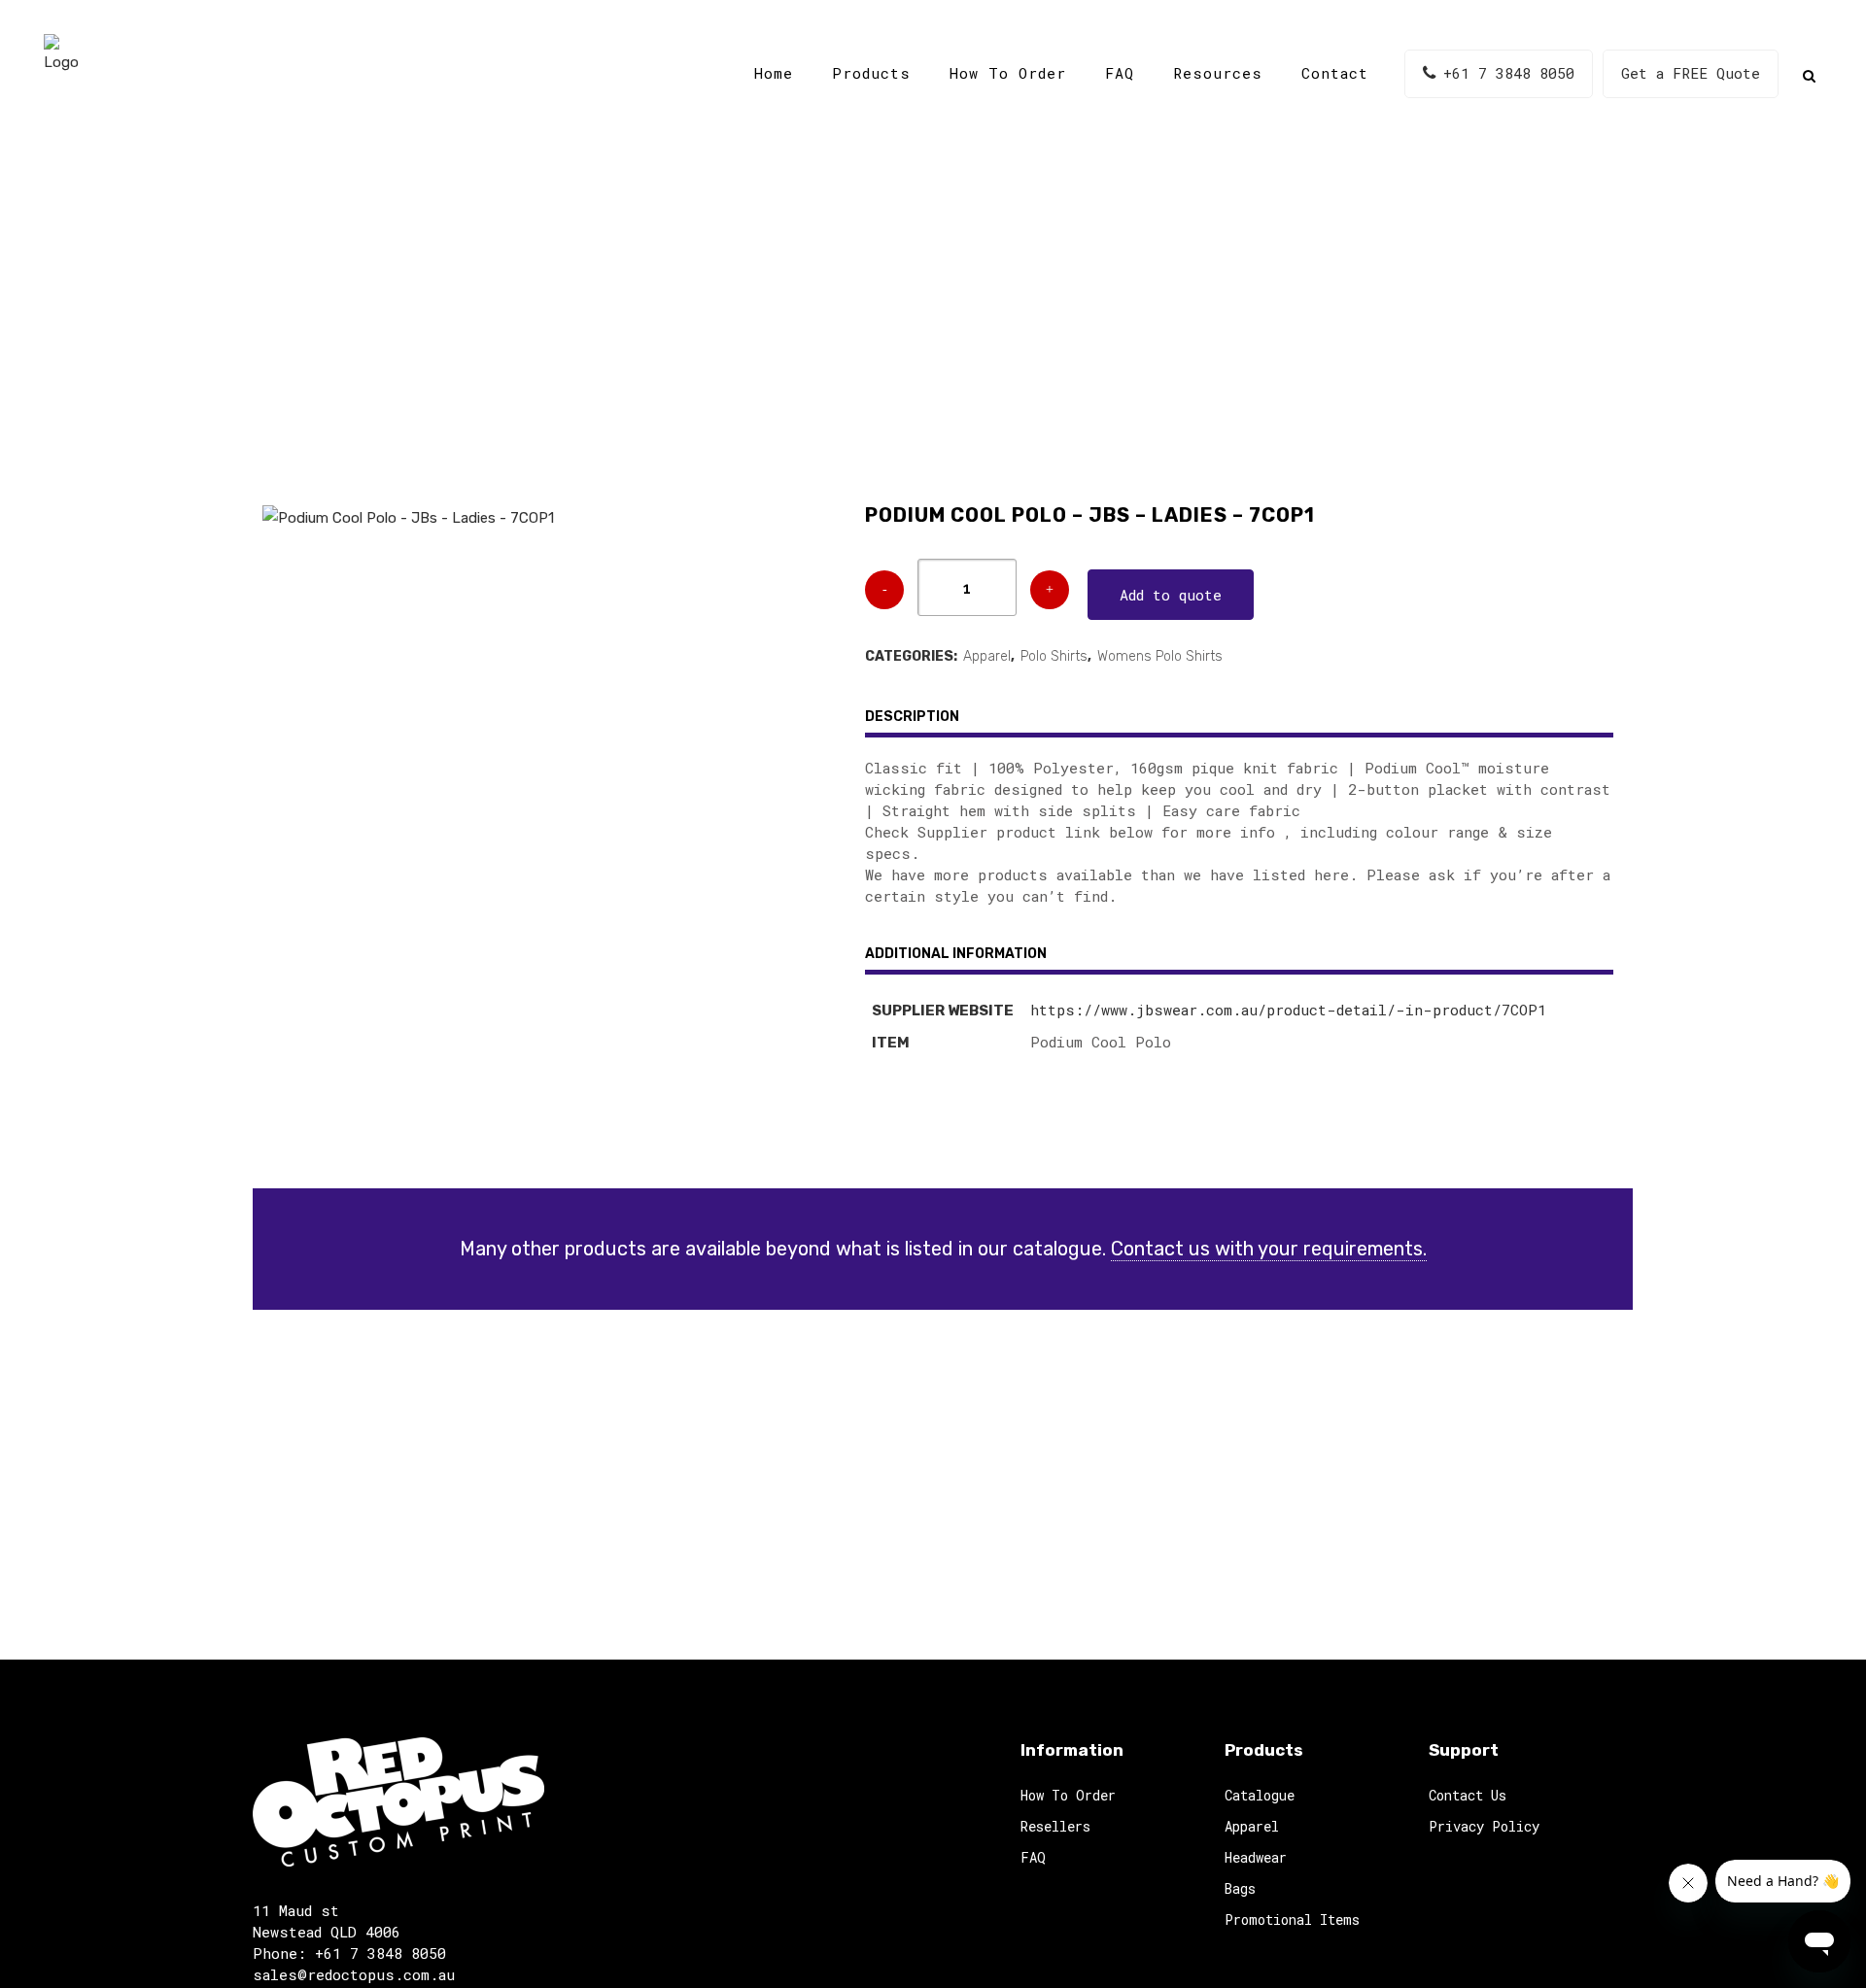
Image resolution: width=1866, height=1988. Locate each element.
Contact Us (1468, 1795)
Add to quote (1171, 595)
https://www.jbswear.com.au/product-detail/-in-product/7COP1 (1288, 1010)
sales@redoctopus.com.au (354, 1974)
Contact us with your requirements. (1269, 1249)
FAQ (1033, 1857)
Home (720, 320)
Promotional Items (1292, 1919)
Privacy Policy (1484, 1826)
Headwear (1256, 1857)
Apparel (987, 656)
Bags (1240, 1888)
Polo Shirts (1054, 656)
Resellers (1055, 1826)
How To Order (1068, 1795)
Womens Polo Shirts (1160, 656)
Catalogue (799, 320)
